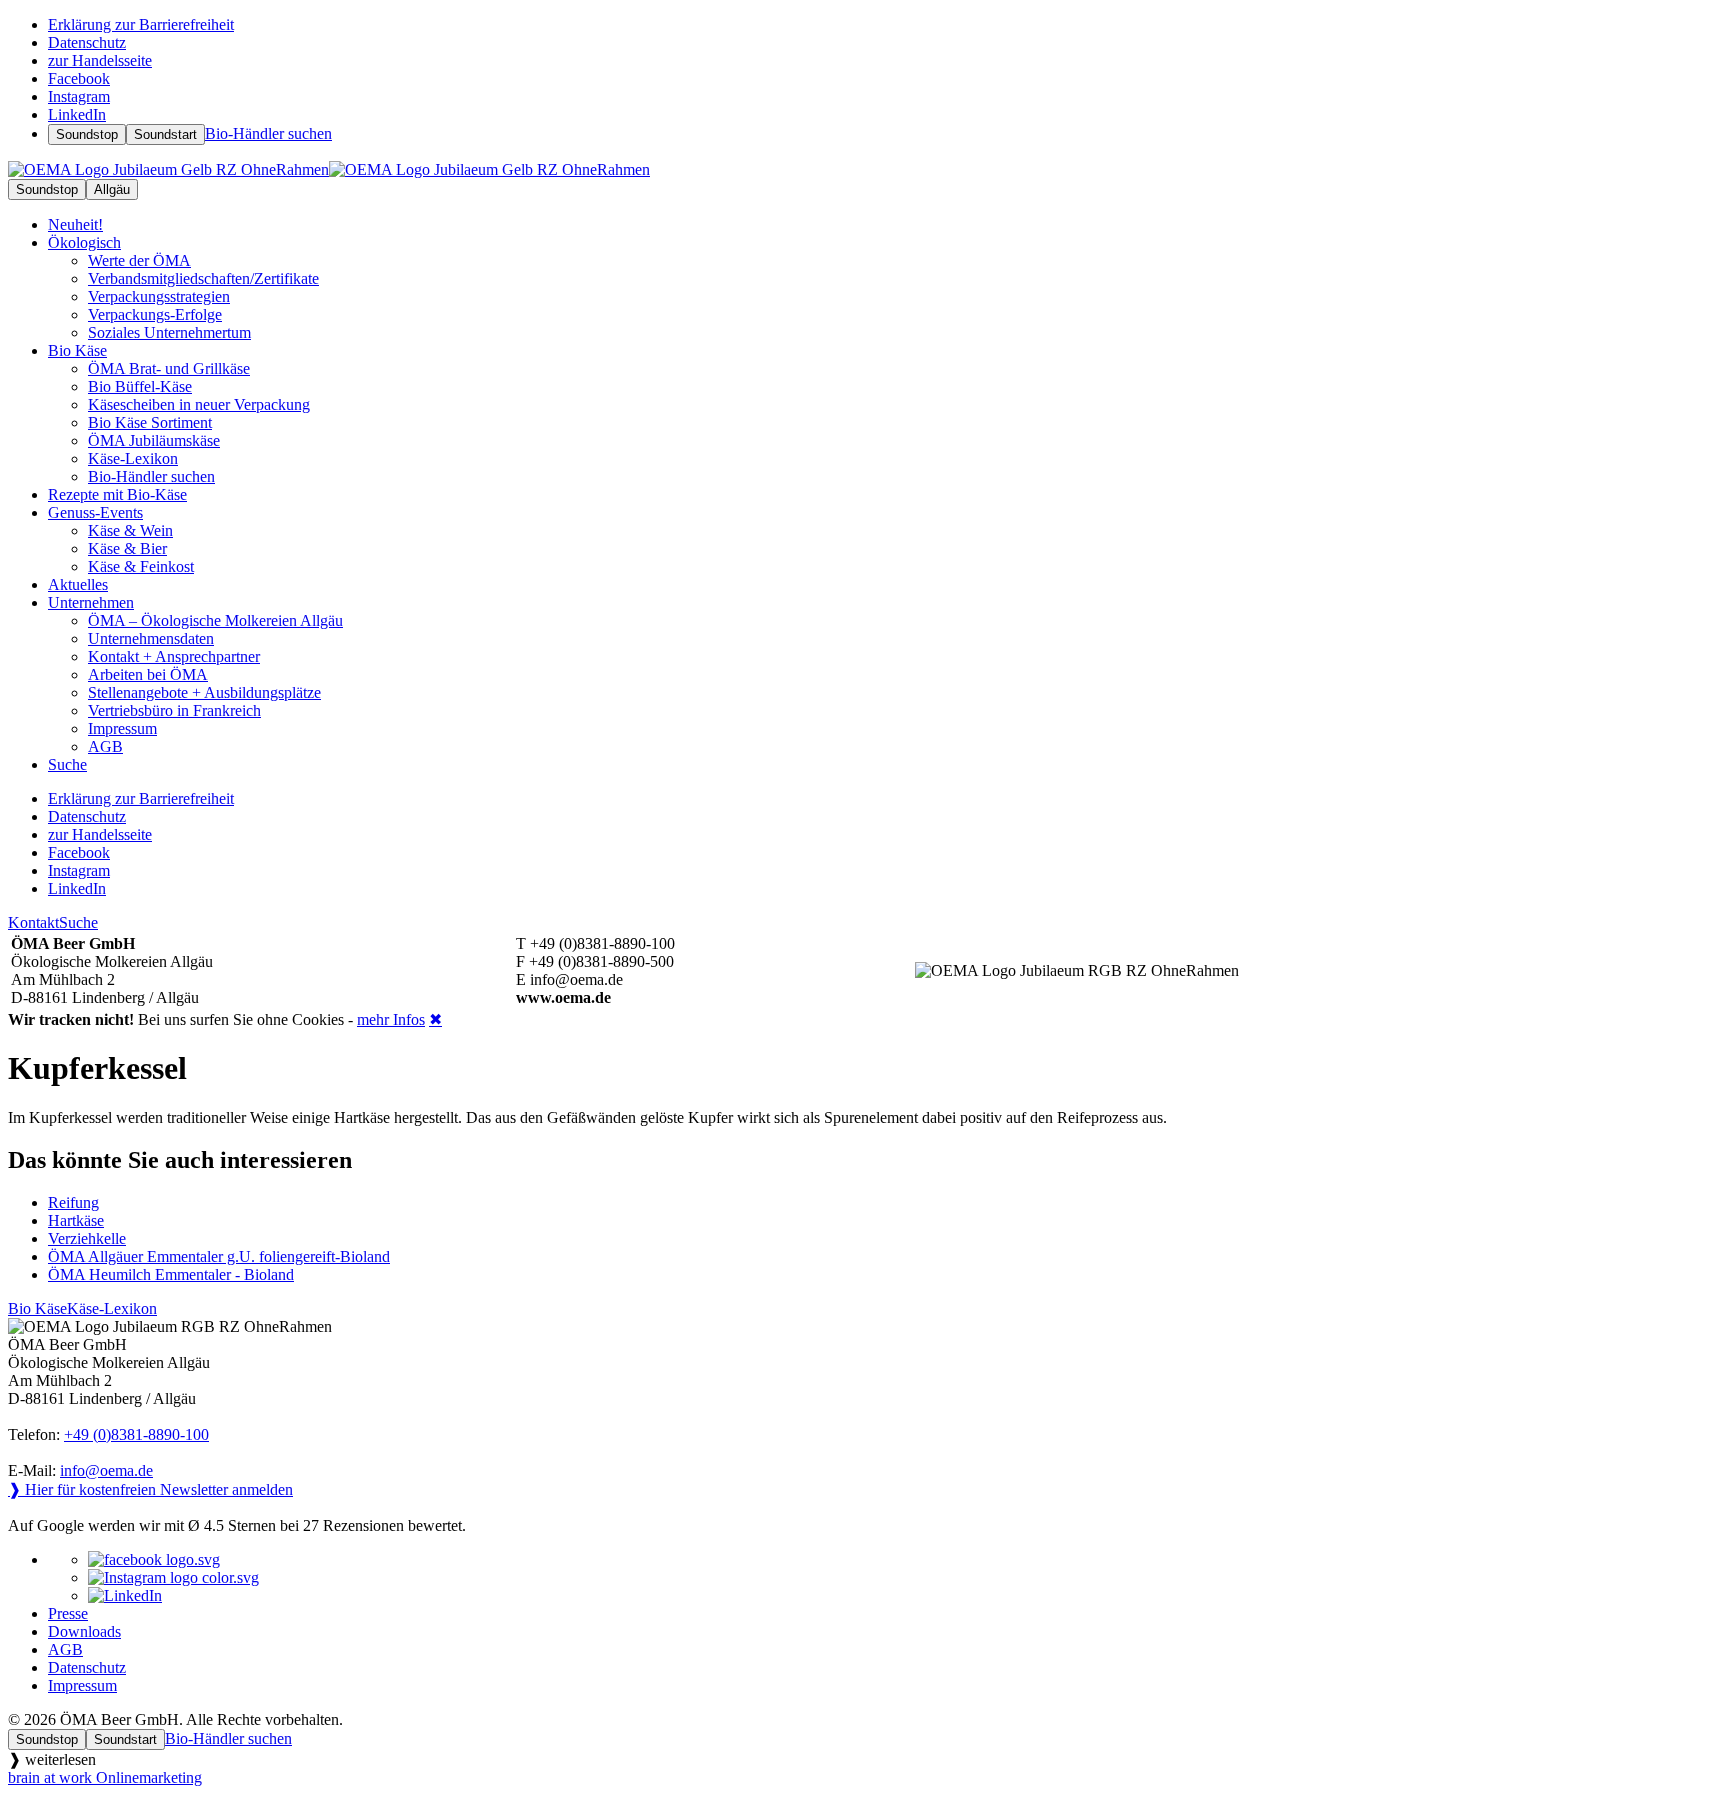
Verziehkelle (87, 1238)
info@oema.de (106, 1470)
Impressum (82, 1685)
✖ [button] (435, 1019)
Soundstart (165, 134)
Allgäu (112, 189)
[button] (864, 1759)
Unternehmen (91, 602)
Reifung (73, 1202)
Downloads (84, 1631)
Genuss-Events (95, 512)
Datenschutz (87, 1667)
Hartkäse (76, 1220)
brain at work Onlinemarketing (105, 1777)
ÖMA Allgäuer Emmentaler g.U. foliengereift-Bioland (219, 1256)
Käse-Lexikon (112, 1308)
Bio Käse (77, 350)
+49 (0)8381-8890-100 (136, 1434)
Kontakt (33, 922)
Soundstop (87, 134)
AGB (65, 1649)
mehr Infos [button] (391, 1019)
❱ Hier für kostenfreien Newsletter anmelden (150, 1489)
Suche (78, 922)
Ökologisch (84, 242)
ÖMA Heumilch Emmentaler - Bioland (171, 1274)
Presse (68, 1613)
